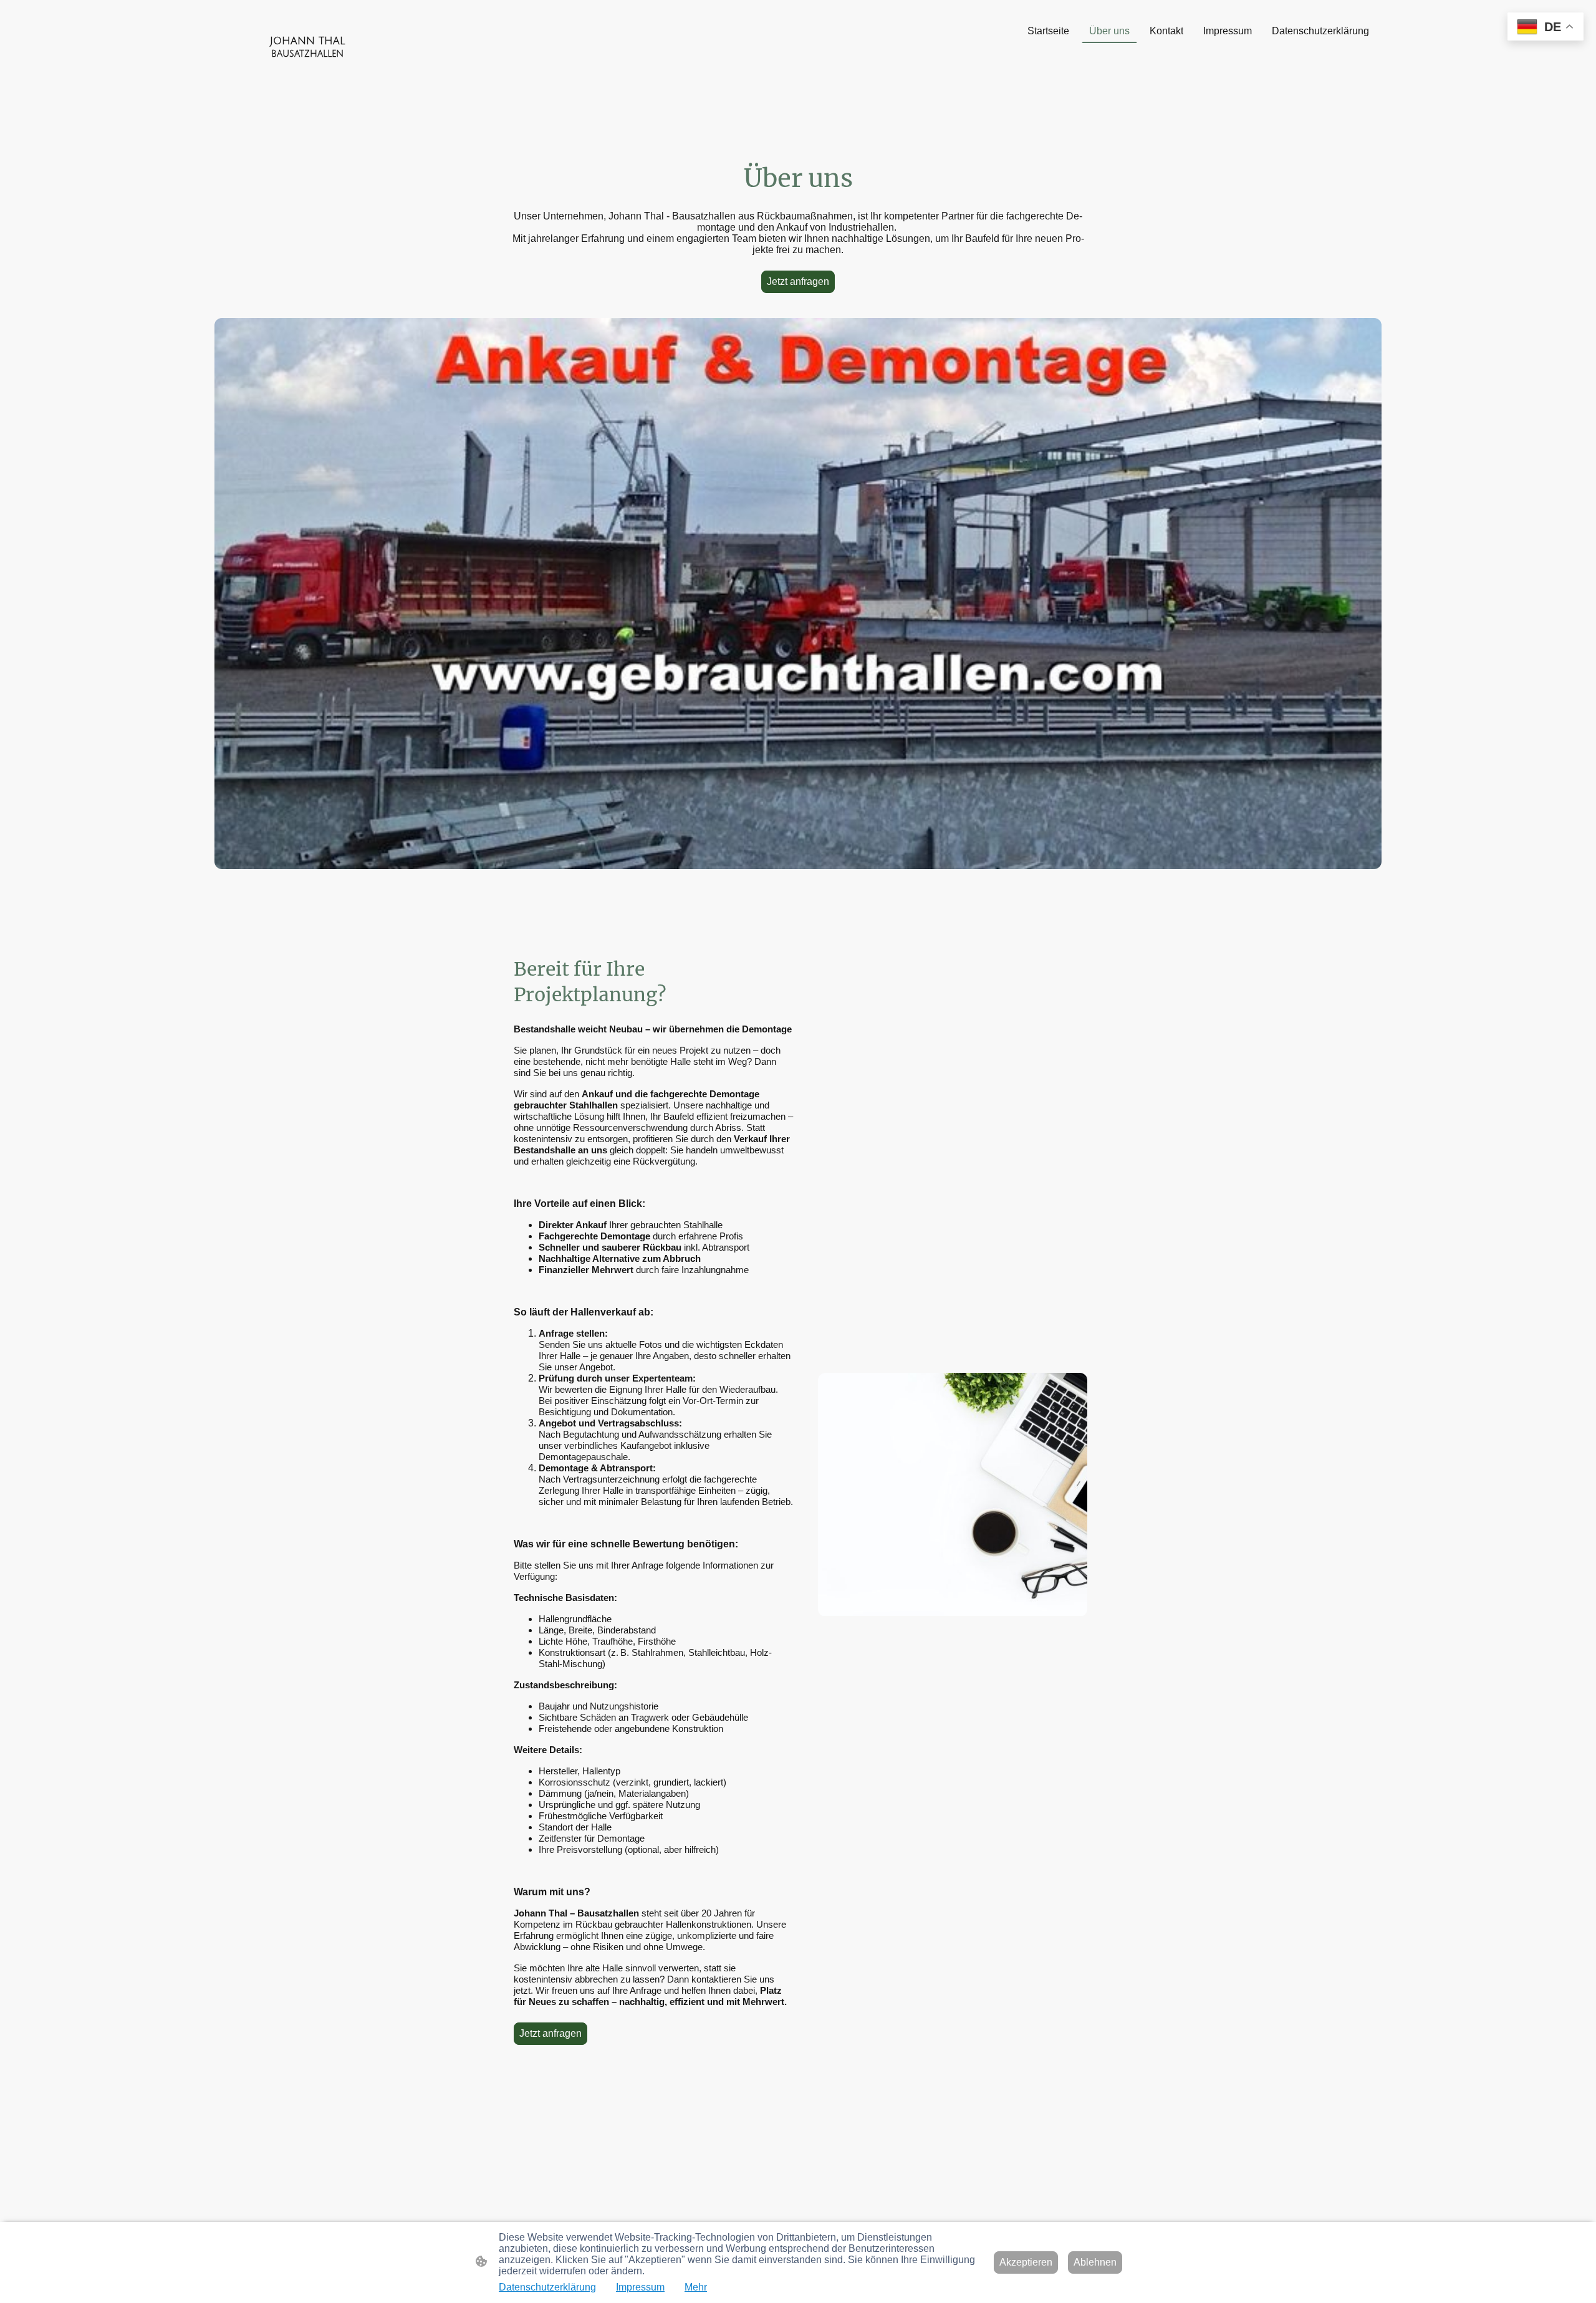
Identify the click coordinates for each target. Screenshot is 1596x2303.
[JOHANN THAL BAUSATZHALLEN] (308, 71)
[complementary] (1546, 28)
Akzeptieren (1026, 2262)
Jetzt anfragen (798, 281)
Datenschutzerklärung (547, 2287)
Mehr (696, 2287)
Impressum (640, 2287)
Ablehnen (1095, 2262)
